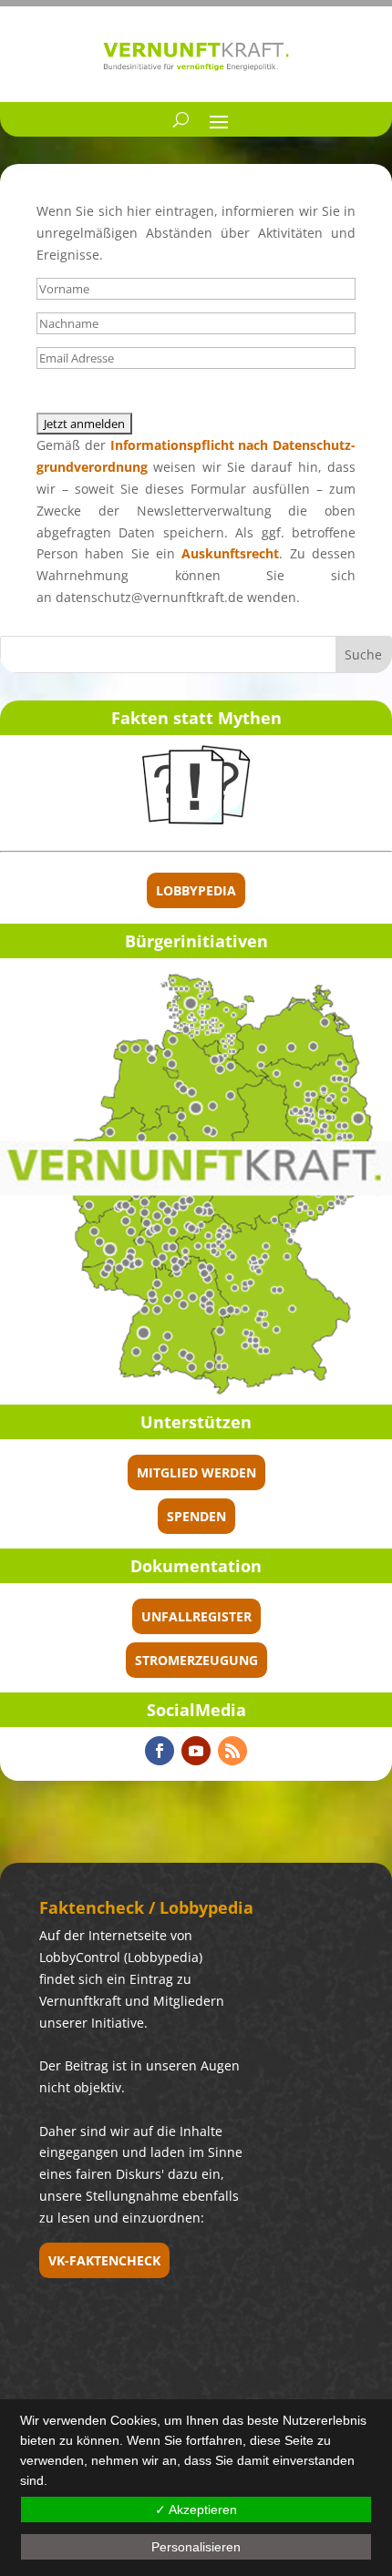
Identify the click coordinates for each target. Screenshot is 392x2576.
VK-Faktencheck (104, 2260)
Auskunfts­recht (230, 553)
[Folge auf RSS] (232, 1751)
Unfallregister (196, 1616)
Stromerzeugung (196, 1660)
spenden (196, 1516)
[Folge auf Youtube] (196, 1751)
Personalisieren (196, 2547)
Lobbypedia (196, 890)
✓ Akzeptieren (196, 2510)
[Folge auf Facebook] (160, 1751)
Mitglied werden (196, 1472)
